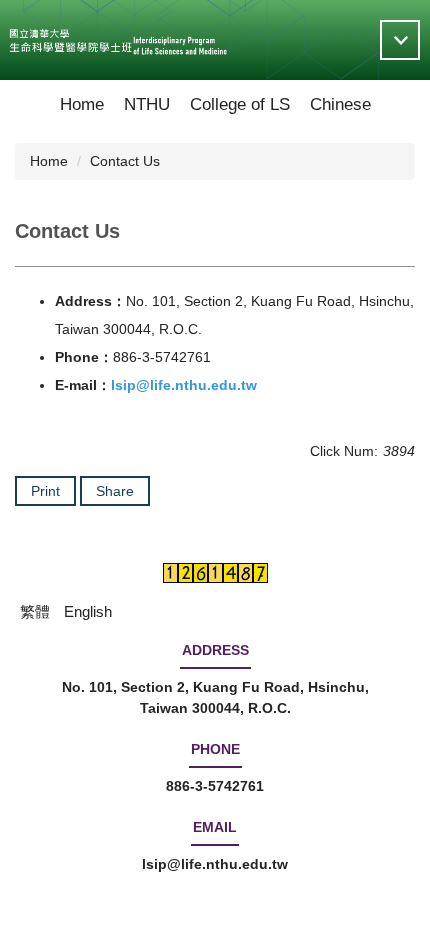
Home (82, 104)
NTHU (147, 104)
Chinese (340, 104)
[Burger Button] (400, 40)
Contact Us (125, 161)
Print (45, 491)
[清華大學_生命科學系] (118, 40)
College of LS (240, 104)
